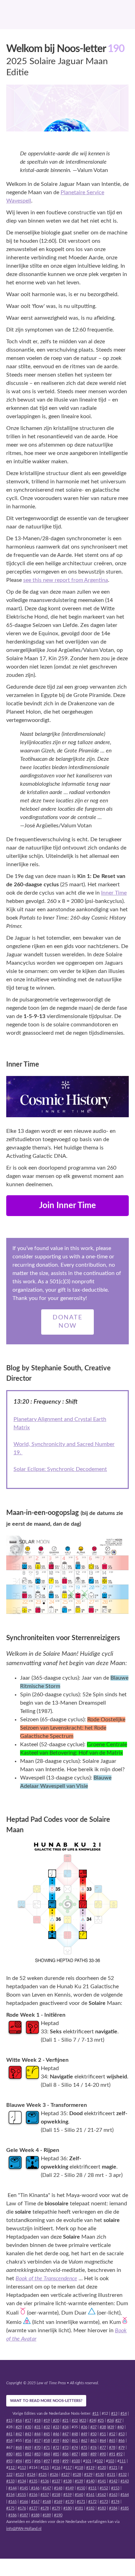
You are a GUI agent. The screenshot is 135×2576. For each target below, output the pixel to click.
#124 (31, 2475)
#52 (112, 2434)
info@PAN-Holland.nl (24, 2529)
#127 (65, 2475)
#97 (47, 2461)
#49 (84, 2434)
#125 (43, 2475)
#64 (103, 2441)
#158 (56, 2495)
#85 (56, 2454)
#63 (93, 2441)
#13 (114, 2414)
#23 (83, 2420)
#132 (123, 2475)
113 (23, 2468)
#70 (37, 2448)
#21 (65, 2420)
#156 (33, 2495)
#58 (47, 2441)
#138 (67, 2481)
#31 (37, 2427)
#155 (21, 2495)
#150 (81, 2488)
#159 (67, 2495)
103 (111, 2461)
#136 (45, 2481)
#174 (115, 2502)
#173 (104, 2502)
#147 (47, 2488)
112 (12, 2468)
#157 (45, 2495)
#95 (28, 2461)
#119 (90, 2468)
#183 (102, 2508)
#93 (9, 2461)
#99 (65, 2461)
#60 (65, 2441)
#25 (101, 2420)
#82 (28, 2454)
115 (46, 2468)
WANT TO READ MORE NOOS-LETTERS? (46, 2401)
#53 (121, 2434)
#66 (121, 2441)
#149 (70, 2488)
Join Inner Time (67, 1206)
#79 (121, 2448)
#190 (58, 2515)
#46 (56, 2434)
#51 (103, 2434)
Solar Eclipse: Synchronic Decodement (60, 1469)
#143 (125, 2481)
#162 (101, 2495)
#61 (75, 2441)
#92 (119, 2454)
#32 (47, 2427)
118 (80, 2468)
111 (123, 2461)
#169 (58, 2502)
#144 (12, 2488)
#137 (56, 2481)
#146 (35, 2488)
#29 (19, 2427)
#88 (84, 2454)
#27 (118, 2420)
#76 (93, 2448)
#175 (10, 2508)
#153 (115, 2488)
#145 (24, 2488)
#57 (37, 2441)
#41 (9, 2434)
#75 (84, 2448)
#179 (56, 2508)
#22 (75, 2420)
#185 (125, 2508)
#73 (65, 2448)
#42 (19, 2434)
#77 (103, 2448)
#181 (79, 2508)
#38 (103, 2427)
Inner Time (114, 893)
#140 (90, 2481)
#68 (19, 2448)
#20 (56, 2420)
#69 (28, 2448)
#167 (35, 2502)
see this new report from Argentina (66, 580)
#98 (56, 2461)
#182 (90, 2508)
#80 (9, 2454)
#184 (113, 2508)
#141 (102, 2481)
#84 (47, 2454)
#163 (113, 2495)
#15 (9, 2420)
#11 (96, 2414)
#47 (65, 2434)
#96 (37, 2461)
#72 (56, 2448)
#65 (112, 2441)
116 (57, 2468)
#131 (111, 2475)
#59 (56, 2441)
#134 (22, 2481)
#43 (28, 2434)
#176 (22, 2508)
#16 (19, 2420)
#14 (124, 2414)
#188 (35, 2515)
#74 (75, 2448)
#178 (45, 2508)
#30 (28, 2427)
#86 (65, 2454)
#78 (112, 2448)
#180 (67, 2508)
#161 (90, 2495)
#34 (65, 2427)
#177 (33, 2508)
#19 (47, 2420)
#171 (81, 2502)
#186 (12, 2515)
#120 (102, 2468)
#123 (20, 2475)
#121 (113, 2468)
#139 (79, 2481)
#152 (104, 2488)
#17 (28, 2420)
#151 (92, 2488)
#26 (110, 2420)
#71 (47, 2448)
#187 (24, 2515)
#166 (24, 2502)
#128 (77, 2475)
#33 (56, 2427)
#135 (33, 2481)
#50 (93, 2434)
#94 (19, 2461)
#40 (120, 2427)
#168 (47, 2502)
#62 (84, 2441)
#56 (28, 2441)
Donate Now (67, 1322)
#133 (10, 2481)
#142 (113, 2481)
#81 (19, 2454)
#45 (47, 2434)
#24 (92, 2420)
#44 (37, 2434)
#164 (125, 2495)
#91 (112, 2454)
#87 (75, 2454)
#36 (84, 2427)
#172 (92, 2502)
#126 (54, 2475)
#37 (93, 2427)
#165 (12, 2502)
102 (100, 2461)
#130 (100, 2475)
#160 (79, 2495)
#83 (37, 2454)
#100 (76, 2461)
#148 (58, 2488)
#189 (47, 2515)
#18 (37, 2420)
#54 (9, 2441)
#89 (93, 2454)
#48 (75, 2434)
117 (69, 2468)
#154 (10, 2495)
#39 (111, 2427)
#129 (88, 2475)
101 (88, 2461)
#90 (103, 2454)
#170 (70, 2502)
